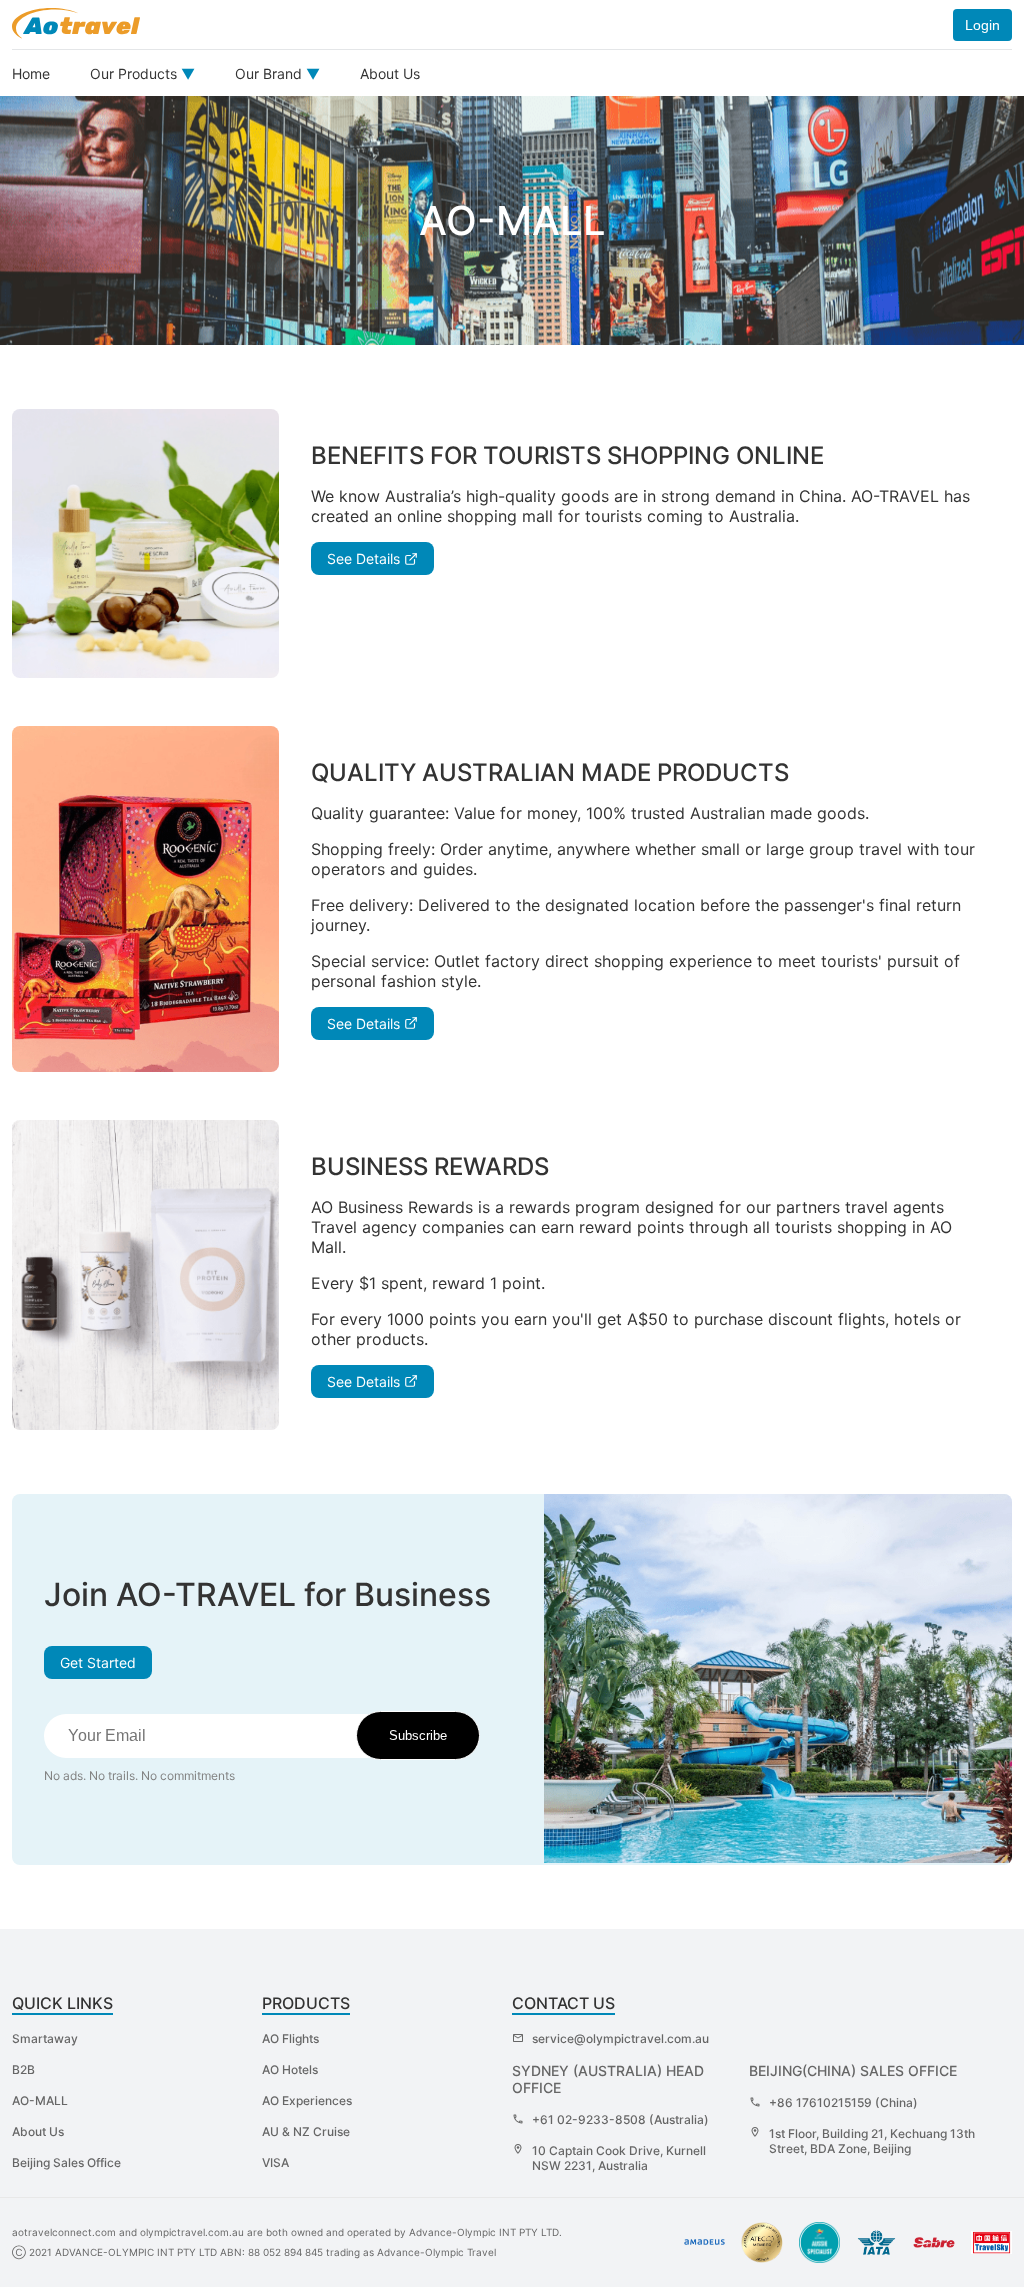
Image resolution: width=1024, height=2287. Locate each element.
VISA (275, 2162)
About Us (390, 73)
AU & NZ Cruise (306, 2131)
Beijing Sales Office (66, 2162)
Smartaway (45, 2038)
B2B (23, 2069)
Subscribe (418, 1735)
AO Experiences (307, 2100)
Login (982, 25)
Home (31, 73)
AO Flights (290, 2038)
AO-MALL (40, 2100)
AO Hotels (290, 2069)
